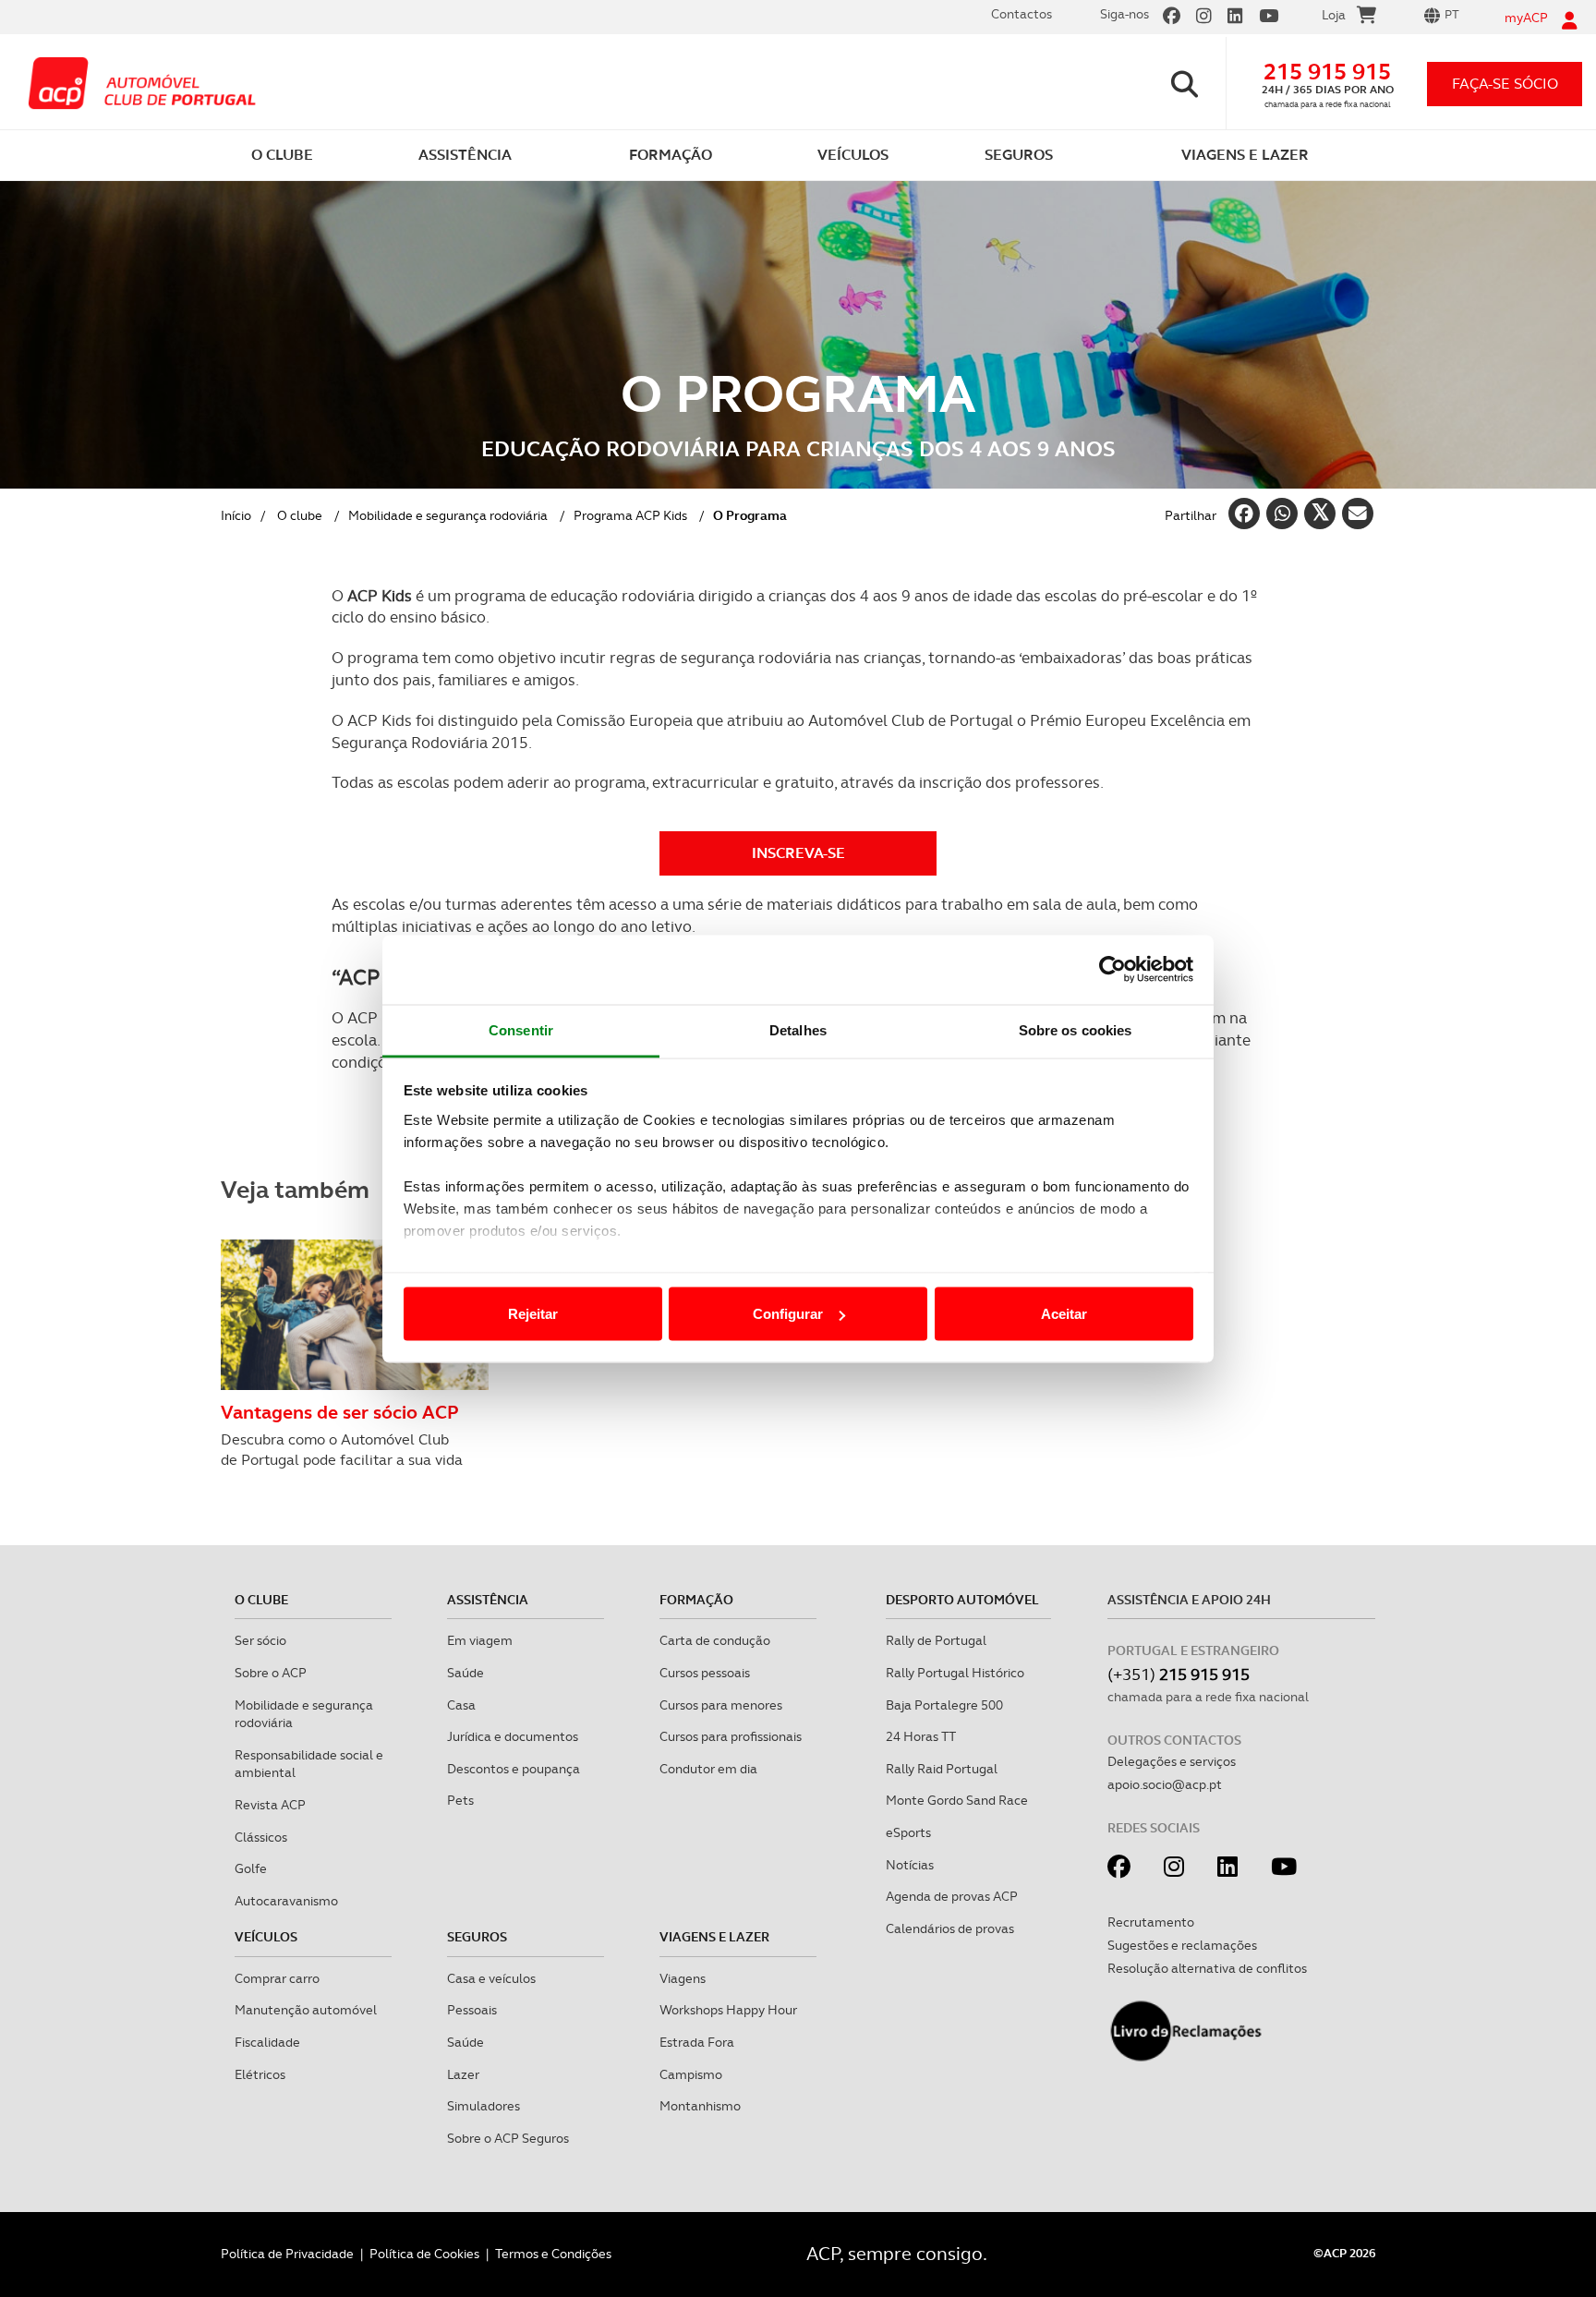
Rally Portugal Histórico (955, 1673)
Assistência (488, 1600)
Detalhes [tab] (798, 1029)
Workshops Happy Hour (728, 2010)
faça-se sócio (1505, 84)
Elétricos (260, 2074)
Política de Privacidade (287, 2254)
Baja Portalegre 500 (944, 1705)
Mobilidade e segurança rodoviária (448, 515)
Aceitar (1064, 1314)
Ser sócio (260, 1640)
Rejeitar (533, 1314)
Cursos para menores (721, 1705)
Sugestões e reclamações (1182, 1945)
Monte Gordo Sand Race (957, 1800)
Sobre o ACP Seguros (508, 2138)
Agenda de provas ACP (952, 1896)
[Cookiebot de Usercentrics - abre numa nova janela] (1112, 970)
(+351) (1179, 1674)
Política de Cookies (424, 2254)
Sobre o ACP (271, 1673)
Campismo (691, 2074)
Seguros (477, 1937)
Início (236, 515)
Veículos (266, 1937)
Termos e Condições (553, 2254)
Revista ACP (270, 1805)
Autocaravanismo (286, 1901)
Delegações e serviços (1172, 1761)
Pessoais (472, 2010)
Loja (1334, 15)
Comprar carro (277, 1978)
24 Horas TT (921, 1736)
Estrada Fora (697, 2042)
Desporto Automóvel (962, 1600)
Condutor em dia (708, 1769)
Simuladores (484, 2106)
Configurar (788, 1314)
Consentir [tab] (521, 1029)
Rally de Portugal (936, 1640)
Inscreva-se (798, 853)
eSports (908, 1832)
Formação (696, 1600)
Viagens (683, 1978)
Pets (460, 1800)
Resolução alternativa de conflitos (1207, 1968)
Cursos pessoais (705, 1673)
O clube (300, 515)
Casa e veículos (491, 1978)
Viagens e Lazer (714, 1937)
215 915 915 (1327, 72)
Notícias (910, 1865)
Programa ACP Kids (630, 515)
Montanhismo (700, 2106)
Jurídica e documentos (513, 1736)
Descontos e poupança (514, 1769)
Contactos (1022, 14)
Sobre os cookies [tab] (1076, 1029)
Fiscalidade (267, 2042)
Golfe (251, 1868)
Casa (461, 1705)
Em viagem (480, 1640)
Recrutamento (1151, 1922)
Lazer (463, 2074)
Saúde (465, 1673)
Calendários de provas (950, 1928)
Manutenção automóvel (306, 2010)
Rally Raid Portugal (942, 1769)
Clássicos (261, 1837)
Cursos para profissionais (731, 1736)
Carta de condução (715, 1640)
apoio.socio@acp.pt (1165, 1784)
